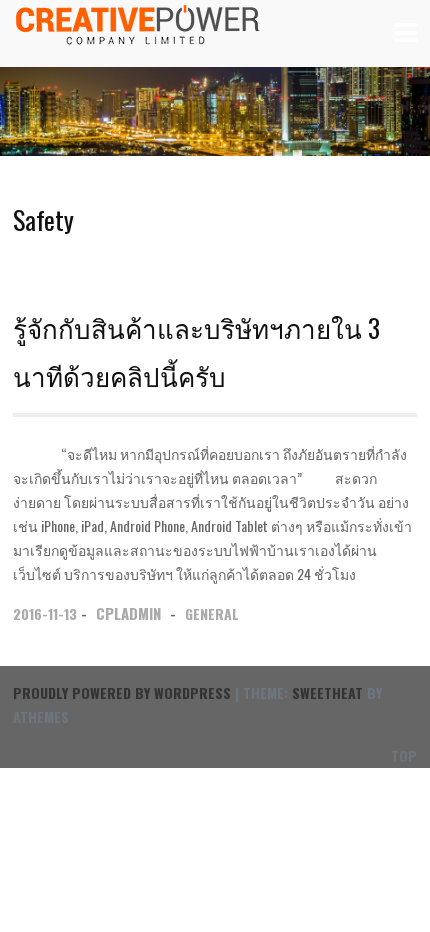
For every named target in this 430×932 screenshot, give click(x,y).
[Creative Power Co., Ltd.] (138, 37)
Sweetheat (327, 692)
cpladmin (128, 613)
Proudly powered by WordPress (122, 692)
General (212, 613)
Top (404, 755)
